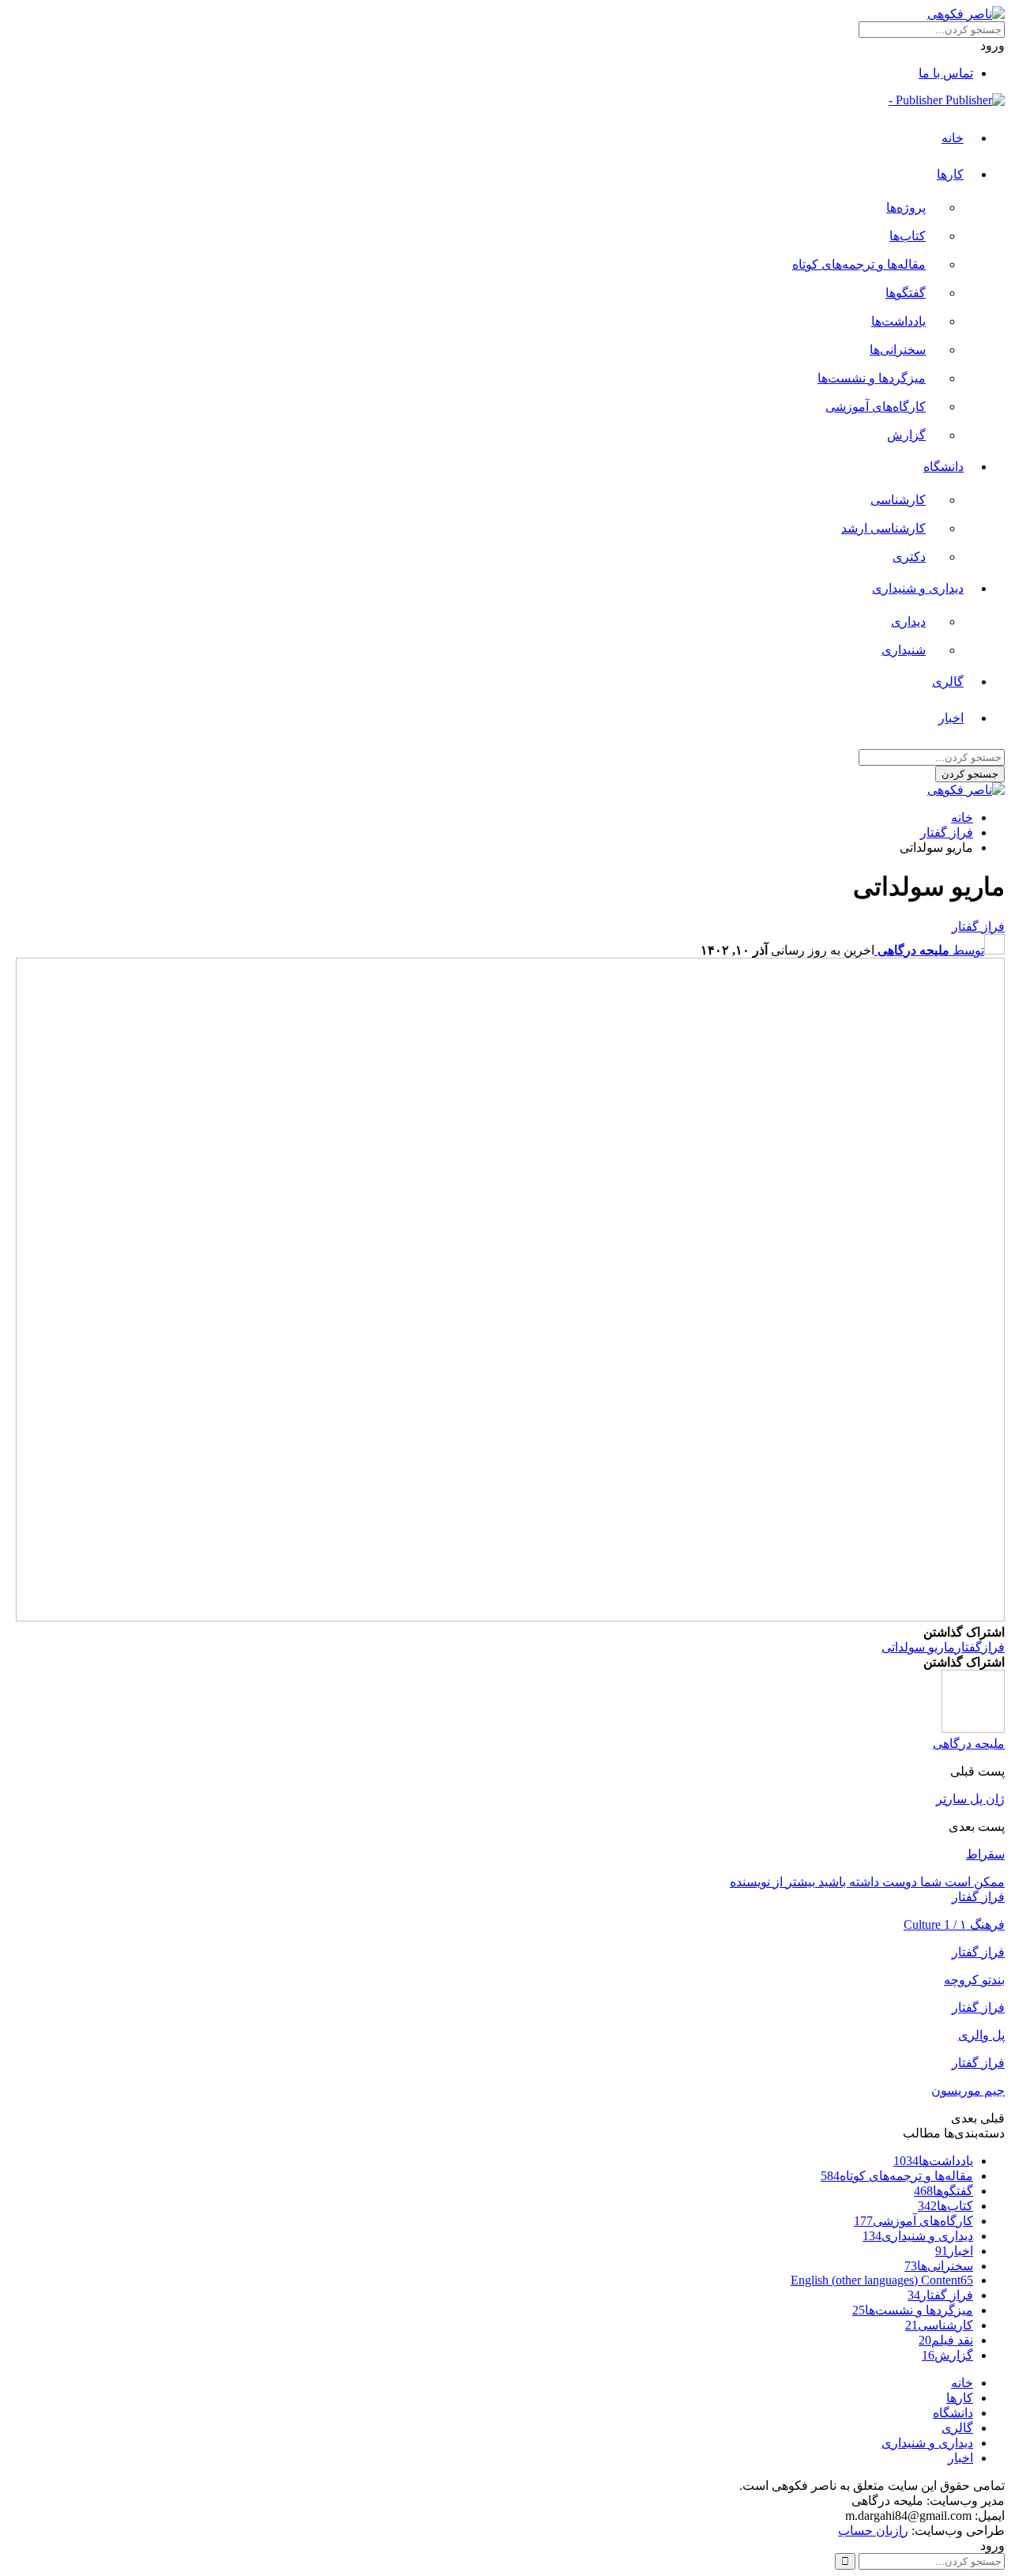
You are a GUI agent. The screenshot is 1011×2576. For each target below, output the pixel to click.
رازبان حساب (873, 2531)
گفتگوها (906, 293)
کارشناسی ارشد (883, 528)
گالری (948, 682)
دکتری (909, 557)
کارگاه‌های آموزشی (876, 407)
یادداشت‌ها (898, 321)
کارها (950, 174)
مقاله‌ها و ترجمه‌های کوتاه (859, 264)
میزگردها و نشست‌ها (872, 378)
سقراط (985, 1854)
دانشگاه (943, 467)
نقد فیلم (946, 2340)
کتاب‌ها (908, 236)
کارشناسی (898, 500)
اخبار (951, 718)
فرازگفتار (980, 1647)
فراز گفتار (978, 926)
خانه (953, 138)
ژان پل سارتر (970, 1799)
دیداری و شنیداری (918, 588)
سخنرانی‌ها (898, 350)
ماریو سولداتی (918, 1647)
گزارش (906, 435)
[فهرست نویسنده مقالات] (973, 1729)
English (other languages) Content (882, 2280)
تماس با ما (946, 73)
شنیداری (904, 650)
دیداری (908, 621)
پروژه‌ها (906, 207)
